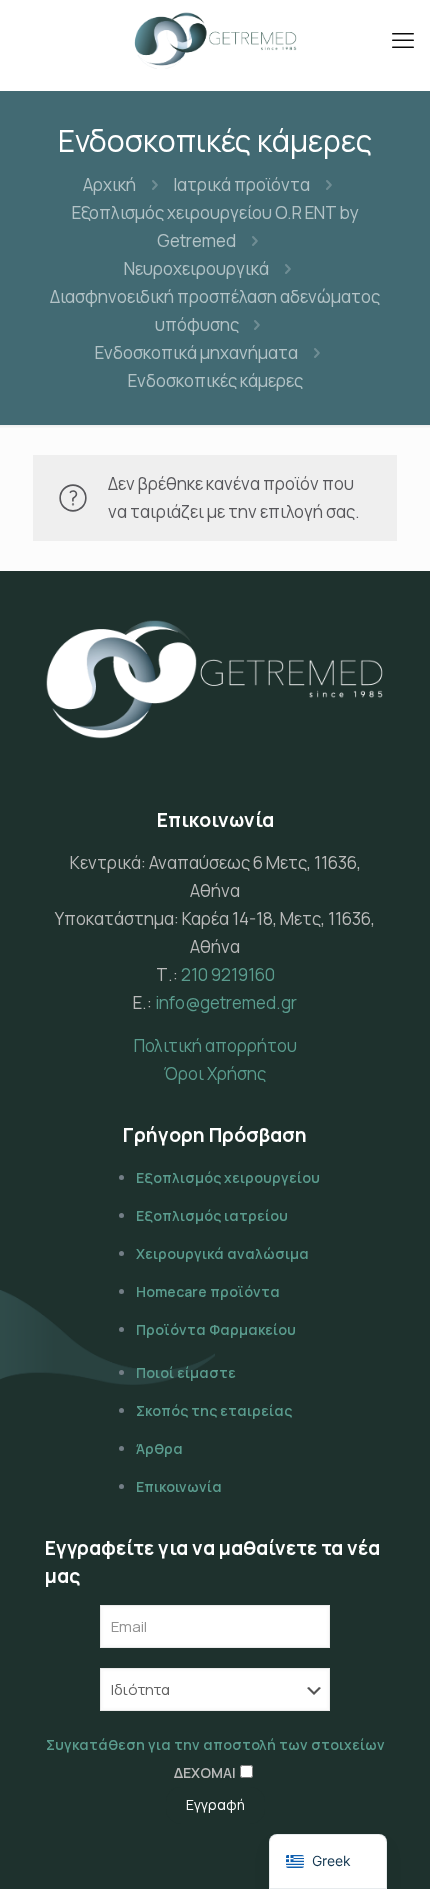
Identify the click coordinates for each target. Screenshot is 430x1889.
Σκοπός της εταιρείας (214, 1410)
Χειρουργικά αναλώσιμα (222, 1253)
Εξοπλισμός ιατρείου (212, 1215)
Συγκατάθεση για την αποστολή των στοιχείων (215, 1744)
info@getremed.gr (226, 1002)
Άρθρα (159, 1448)
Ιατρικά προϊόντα (241, 184)
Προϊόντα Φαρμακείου (216, 1329)
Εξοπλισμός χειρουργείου (228, 1177)
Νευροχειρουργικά (196, 268)
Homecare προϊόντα (208, 1291)
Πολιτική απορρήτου (215, 1045)
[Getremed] (215, 40)
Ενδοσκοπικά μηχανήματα (196, 352)
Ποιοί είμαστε (186, 1372)
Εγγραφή (215, 1804)
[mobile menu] (403, 40)
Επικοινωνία (179, 1486)
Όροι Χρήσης (215, 1073)
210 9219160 (228, 974)
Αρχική (109, 184)
